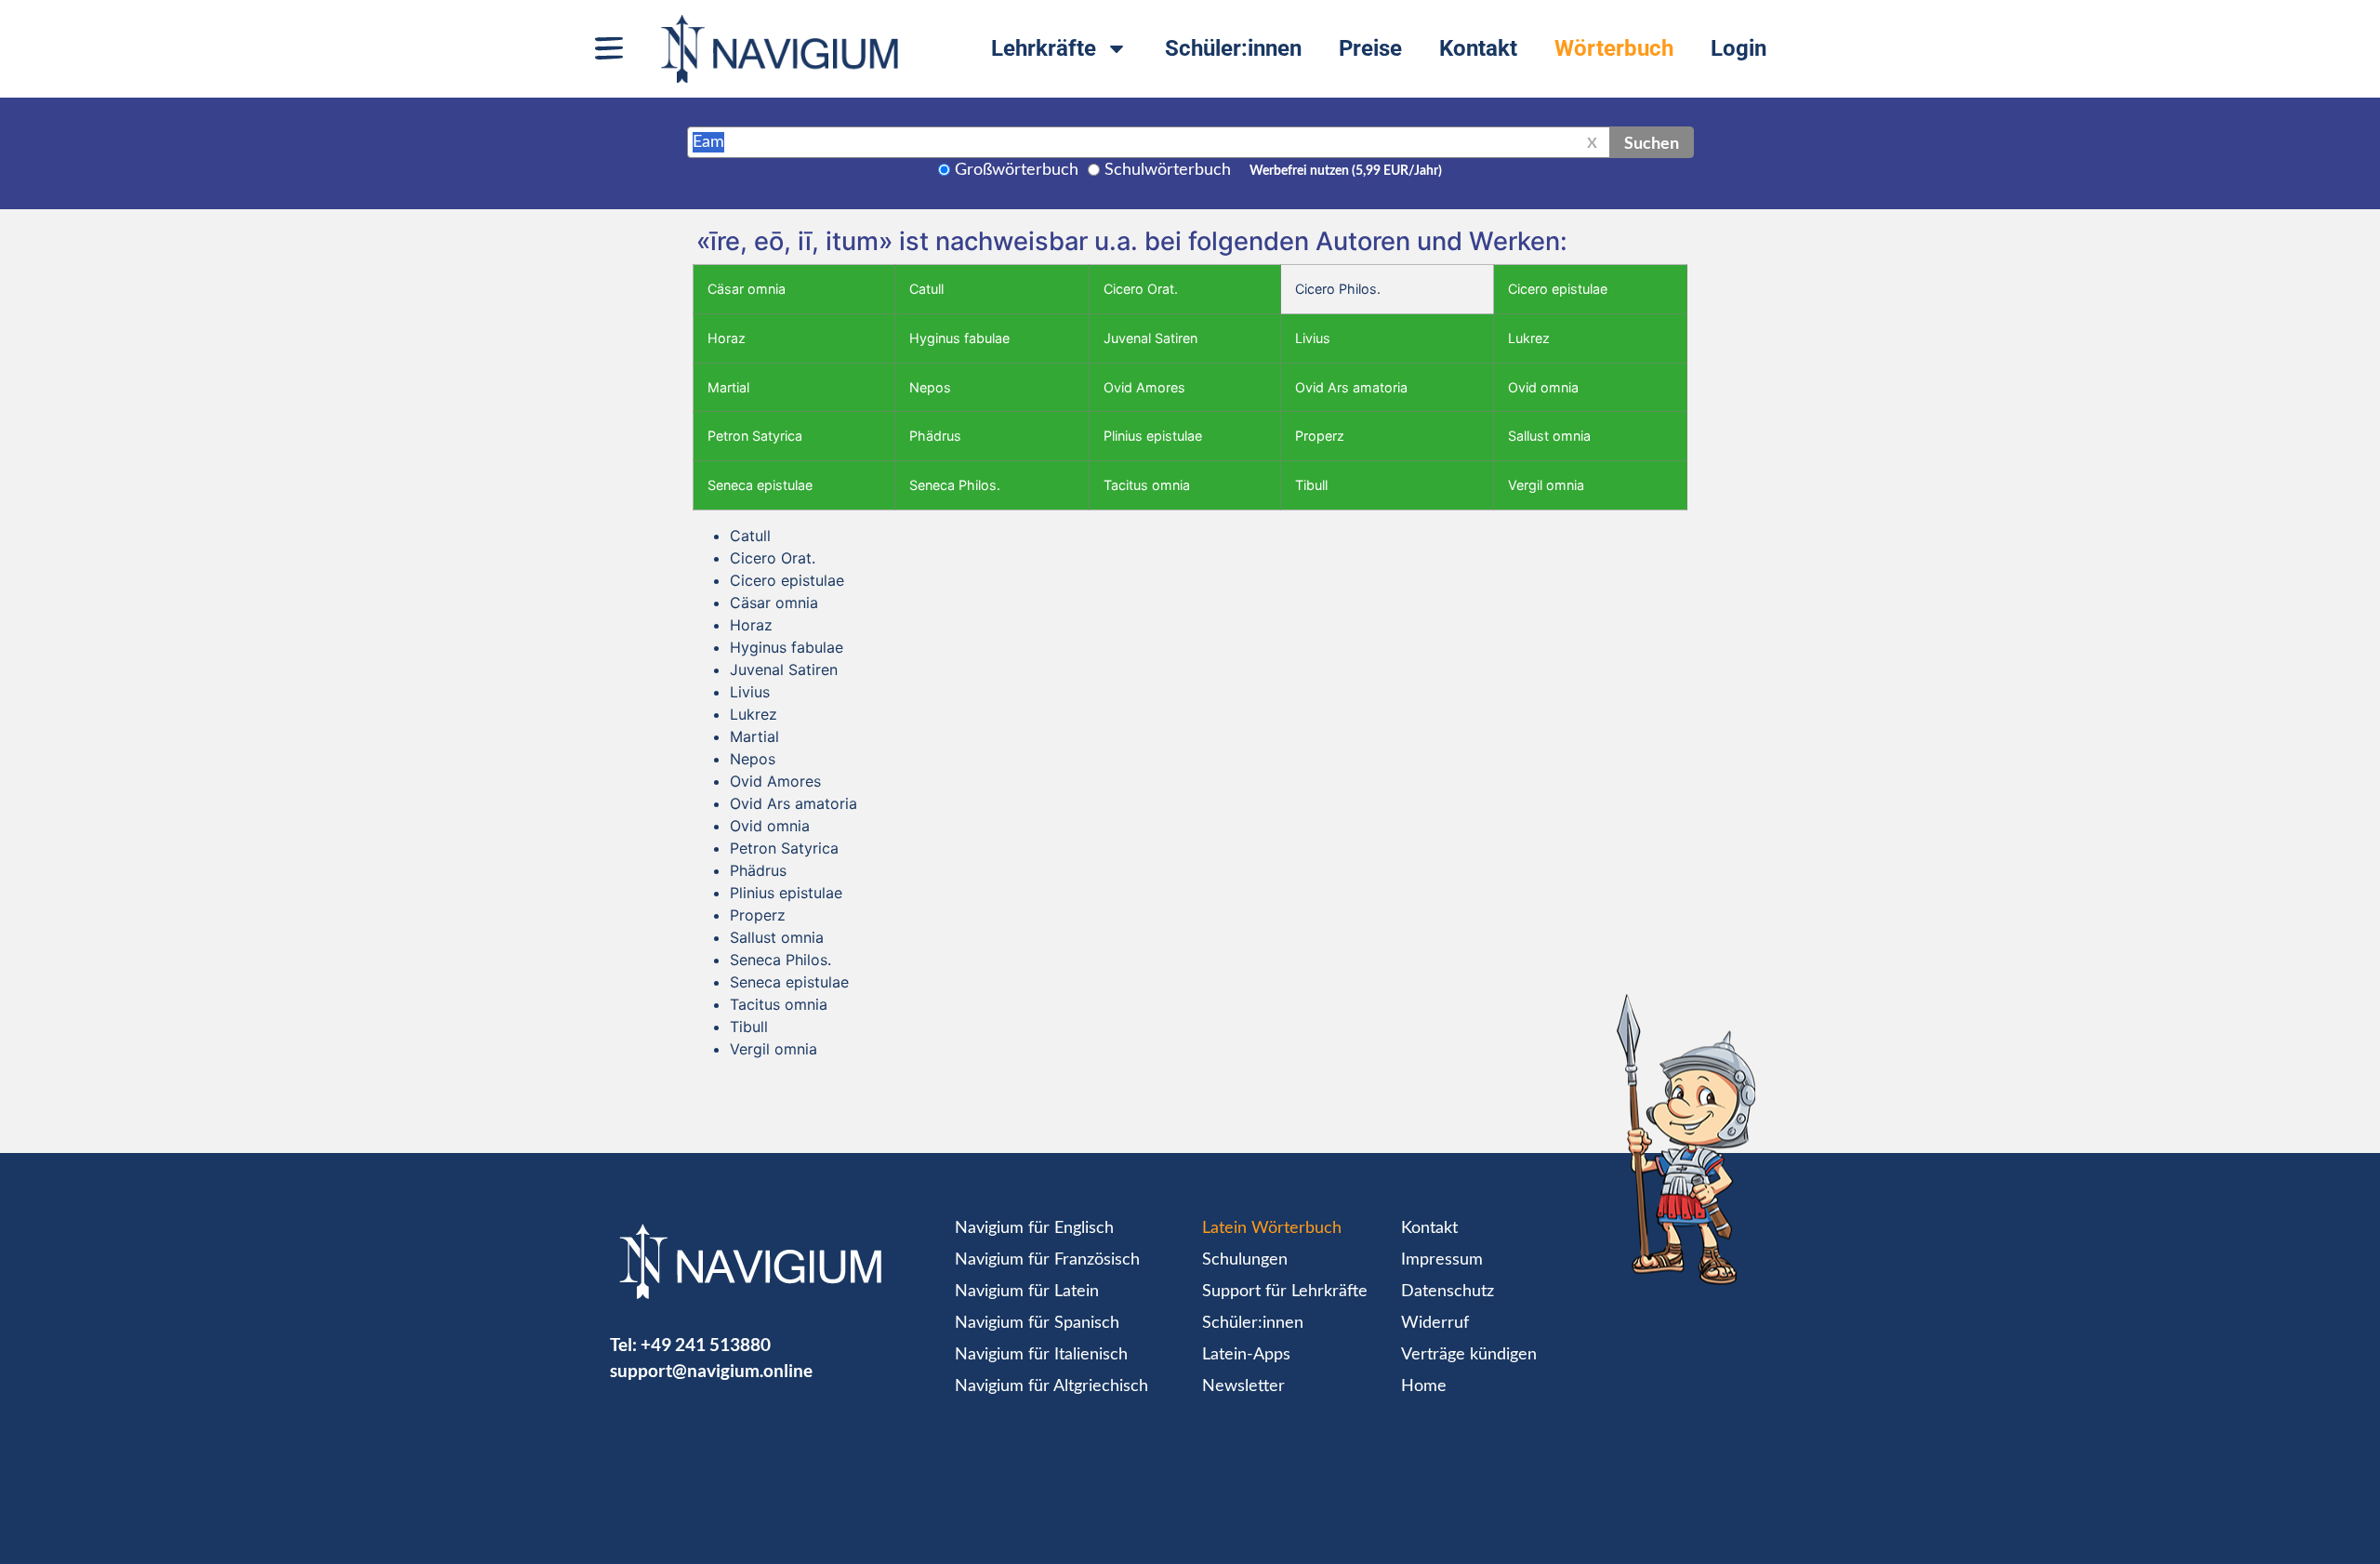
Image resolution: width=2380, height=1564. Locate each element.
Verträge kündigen (1469, 1355)
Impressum (1442, 1260)
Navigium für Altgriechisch (1051, 1386)
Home (1424, 1386)
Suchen (1652, 142)
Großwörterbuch (1017, 170)
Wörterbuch (1614, 48)
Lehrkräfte (1044, 48)
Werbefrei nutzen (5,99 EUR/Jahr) (1346, 171)
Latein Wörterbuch (1272, 1228)
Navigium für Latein (1027, 1292)
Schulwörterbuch (1168, 170)
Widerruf (1435, 1323)
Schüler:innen (1233, 48)
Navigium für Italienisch (1041, 1355)
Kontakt (1478, 48)
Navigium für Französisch (1047, 1260)
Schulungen (1245, 1260)
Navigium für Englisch (1034, 1228)
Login (1739, 48)
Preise (1370, 48)
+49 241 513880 (706, 1344)
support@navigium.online (711, 1370)
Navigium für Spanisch (1037, 1323)
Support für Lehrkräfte (1285, 1292)
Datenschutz (1448, 1292)
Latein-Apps (1246, 1355)
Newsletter (1243, 1386)
